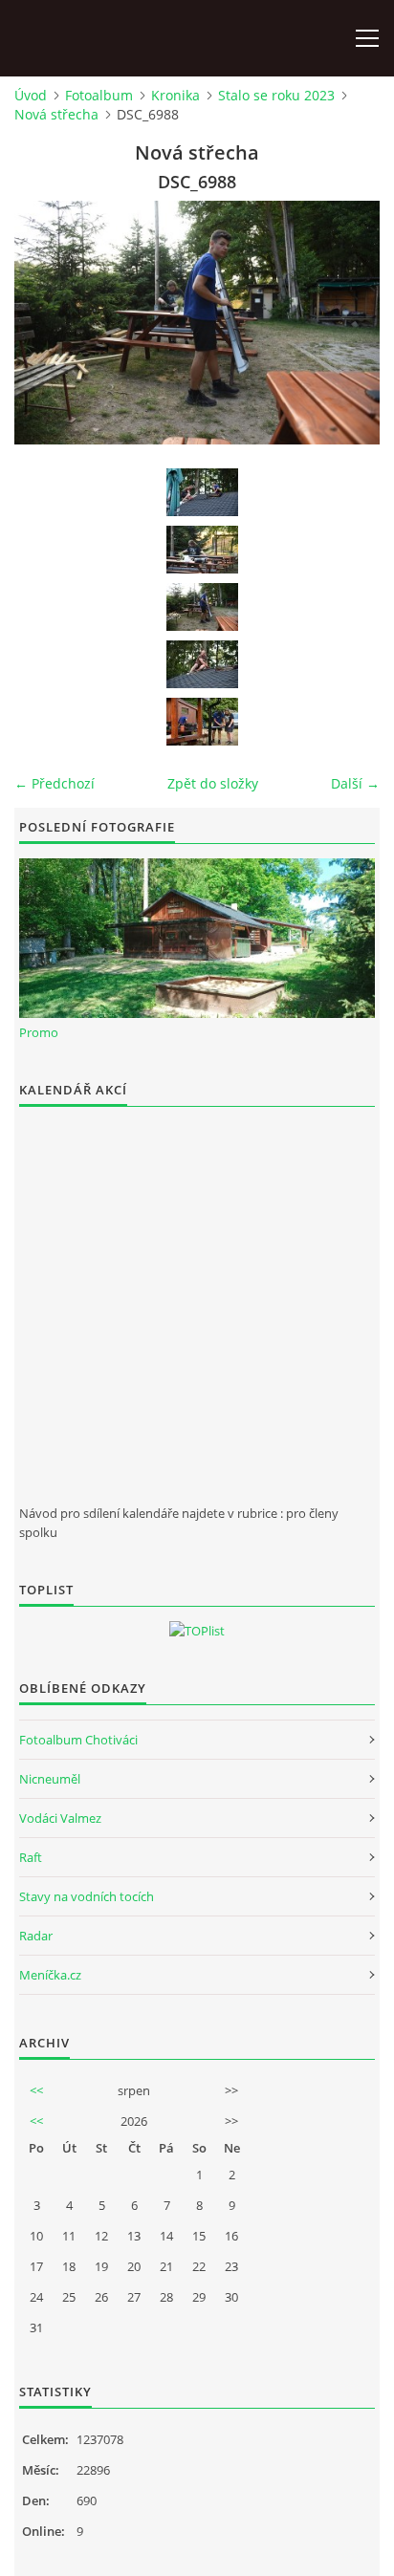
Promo (39, 1032)
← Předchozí (55, 783)
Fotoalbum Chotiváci (78, 1740)
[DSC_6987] (202, 550)
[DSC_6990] (202, 722)
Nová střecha (56, 114)
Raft (31, 1857)
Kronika (175, 95)
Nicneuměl (50, 1779)
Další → (355, 783)
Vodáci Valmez (60, 1818)
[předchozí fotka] (45, 323)
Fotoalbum (99, 95)
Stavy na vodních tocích (87, 1896)
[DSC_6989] (202, 664)
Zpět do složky (213, 783)
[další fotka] (349, 323)
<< (36, 2090)
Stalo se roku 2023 (276, 95)
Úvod (31, 95)
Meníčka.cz (50, 1975)
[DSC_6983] (202, 492)
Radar (36, 1936)
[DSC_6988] (202, 607)
